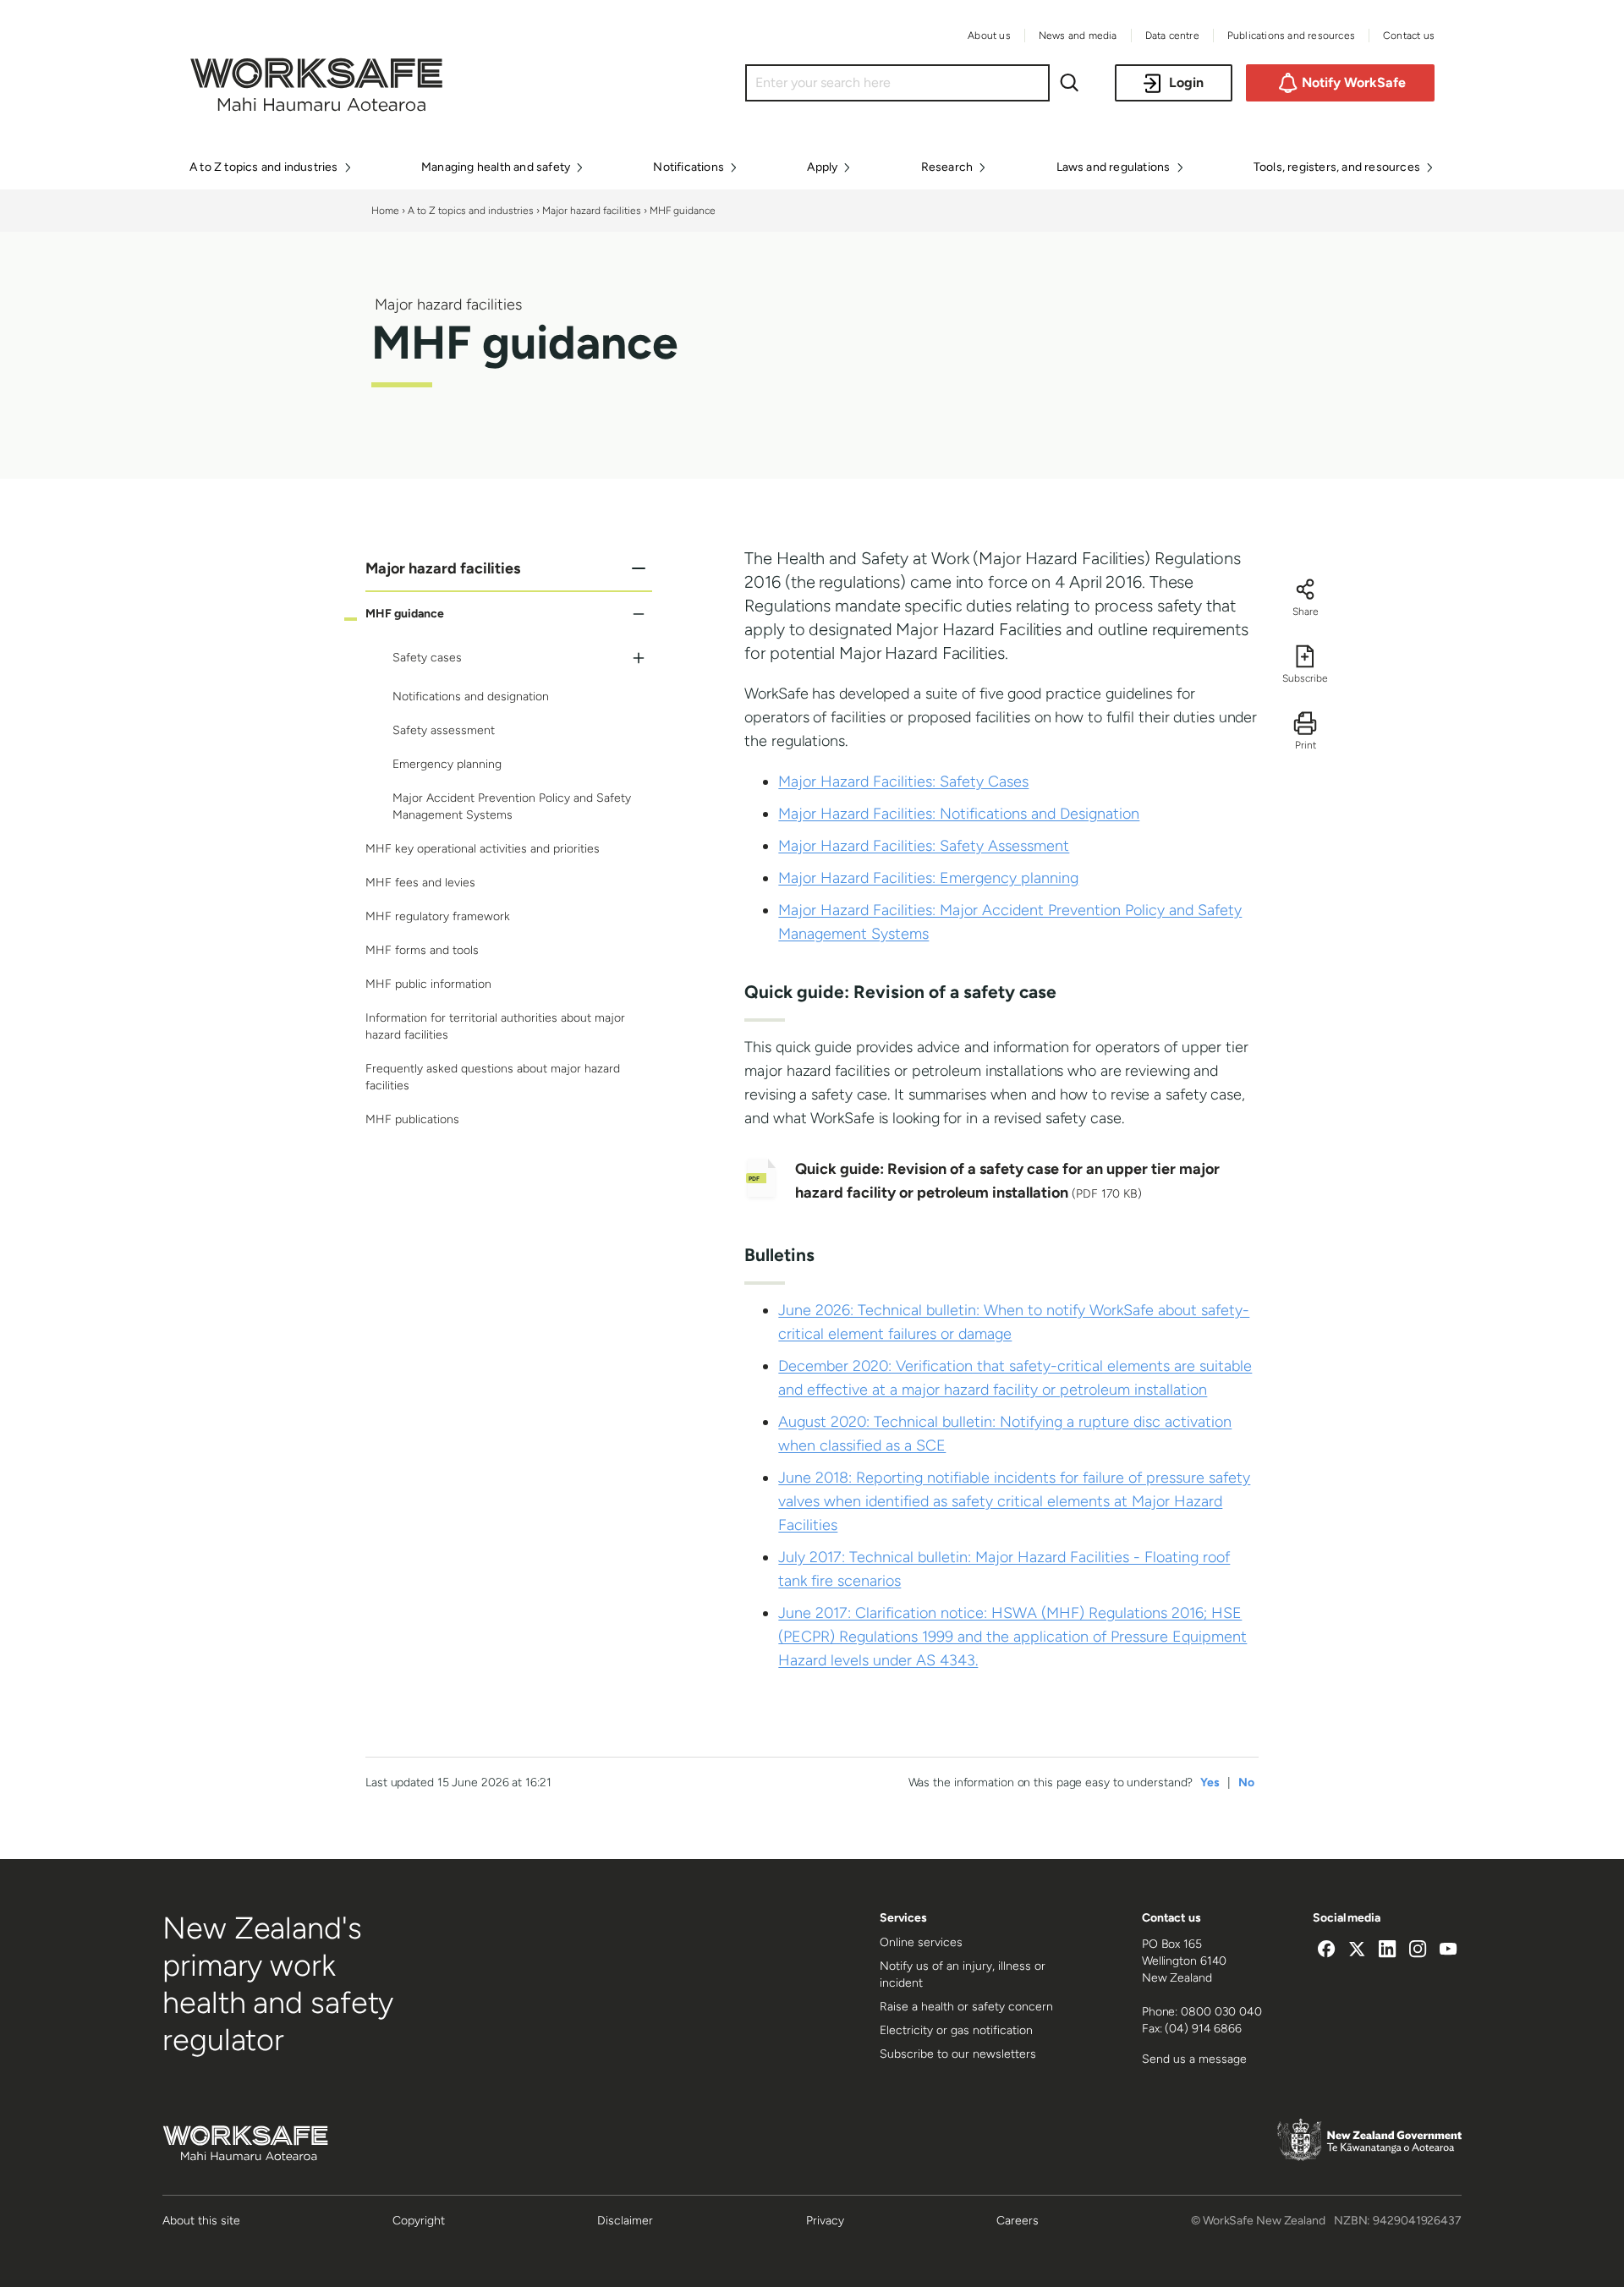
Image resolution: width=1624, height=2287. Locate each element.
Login (1186, 82)
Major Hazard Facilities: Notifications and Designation (959, 814)
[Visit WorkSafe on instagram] (1418, 1951)
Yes (1210, 1782)
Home (385, 211)
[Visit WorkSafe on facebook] (1326, 1951)
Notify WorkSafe (1354, 82)
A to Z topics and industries (471, 211)
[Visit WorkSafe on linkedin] (1387, 1951)
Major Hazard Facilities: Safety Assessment (924, 846)
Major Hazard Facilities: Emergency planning (928, 878)
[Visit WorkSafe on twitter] (1357, 1951)
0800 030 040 (1221, 2012)
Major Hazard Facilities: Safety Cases (903, 782)
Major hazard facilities (592, 211)
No (1246, 1782)
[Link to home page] (316, 107)
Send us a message (1194, 2059)
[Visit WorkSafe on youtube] (1448, 1951)
